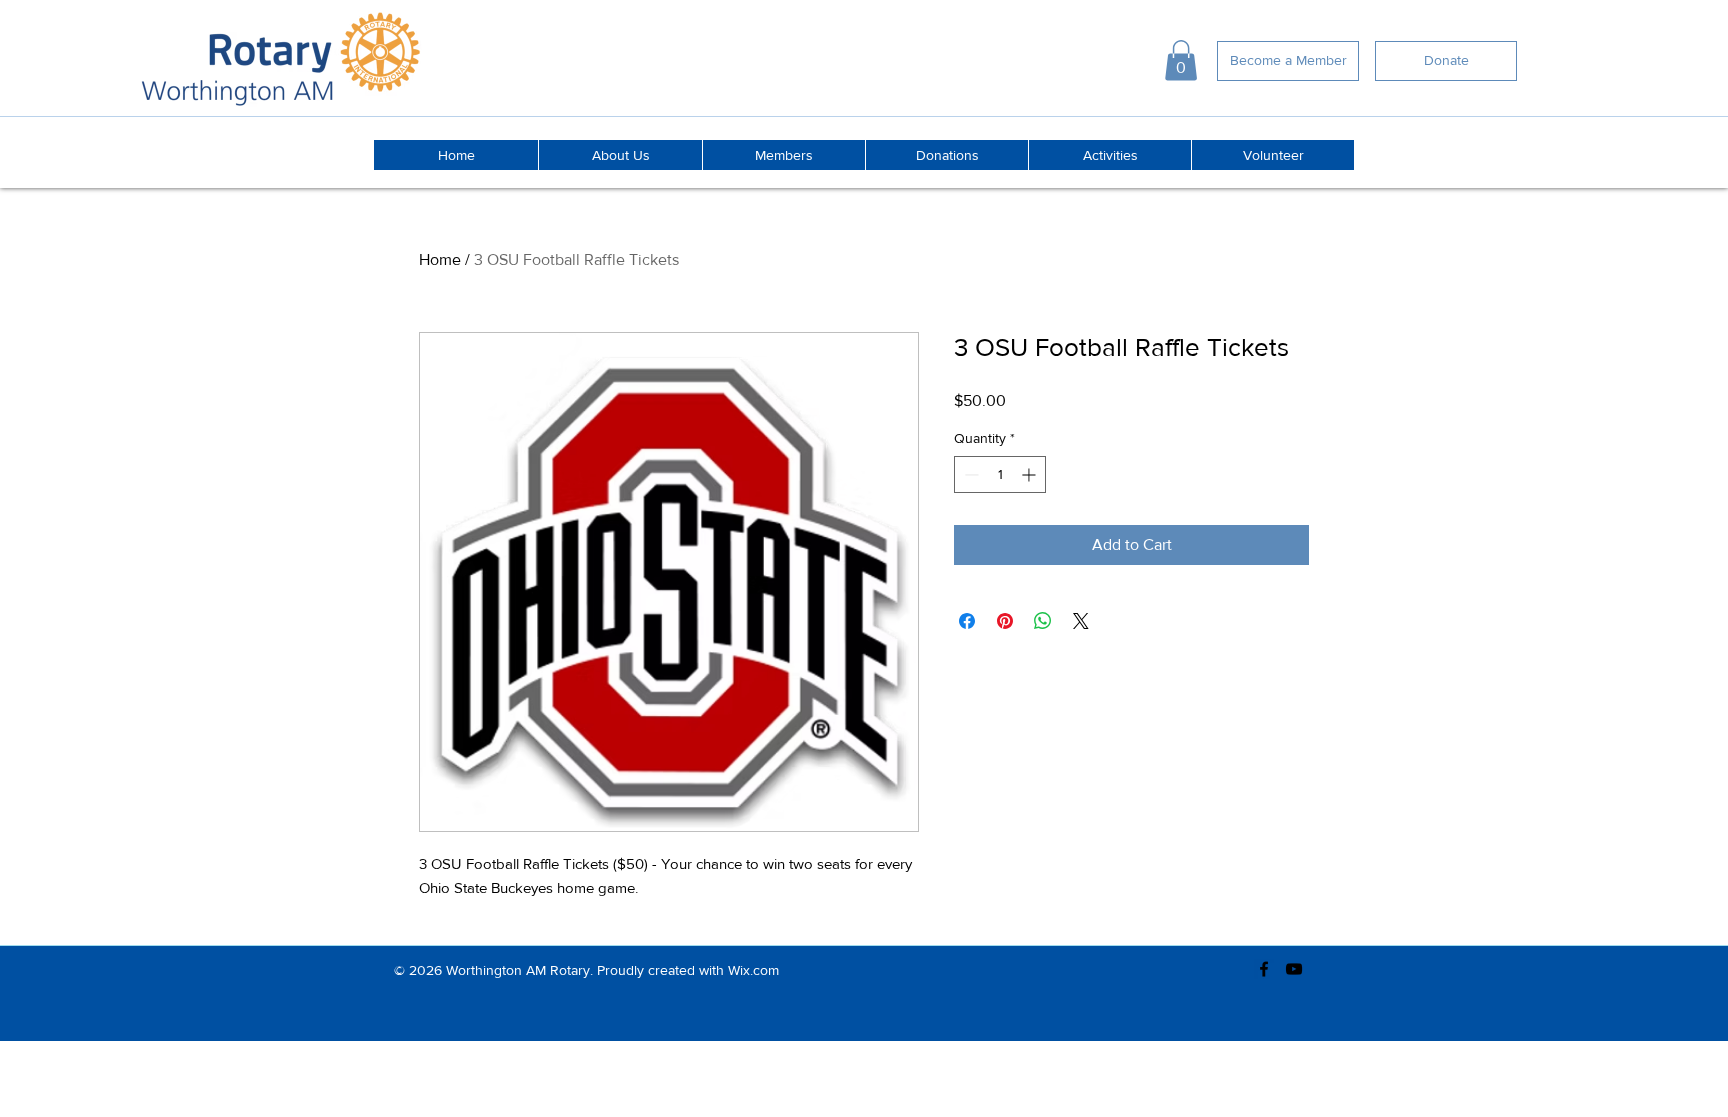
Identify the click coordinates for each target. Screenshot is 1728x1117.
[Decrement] (969, 474)
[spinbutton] (1000, 474)
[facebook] (1264, 969)
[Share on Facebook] (967, 621)
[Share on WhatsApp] (1043, 621)
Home (440, 259)
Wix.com (753, 970)
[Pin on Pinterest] (1005, 621)
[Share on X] (1081, 621)
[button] (1181, 60)
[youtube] (1294, 969)
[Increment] (1030, 474)
